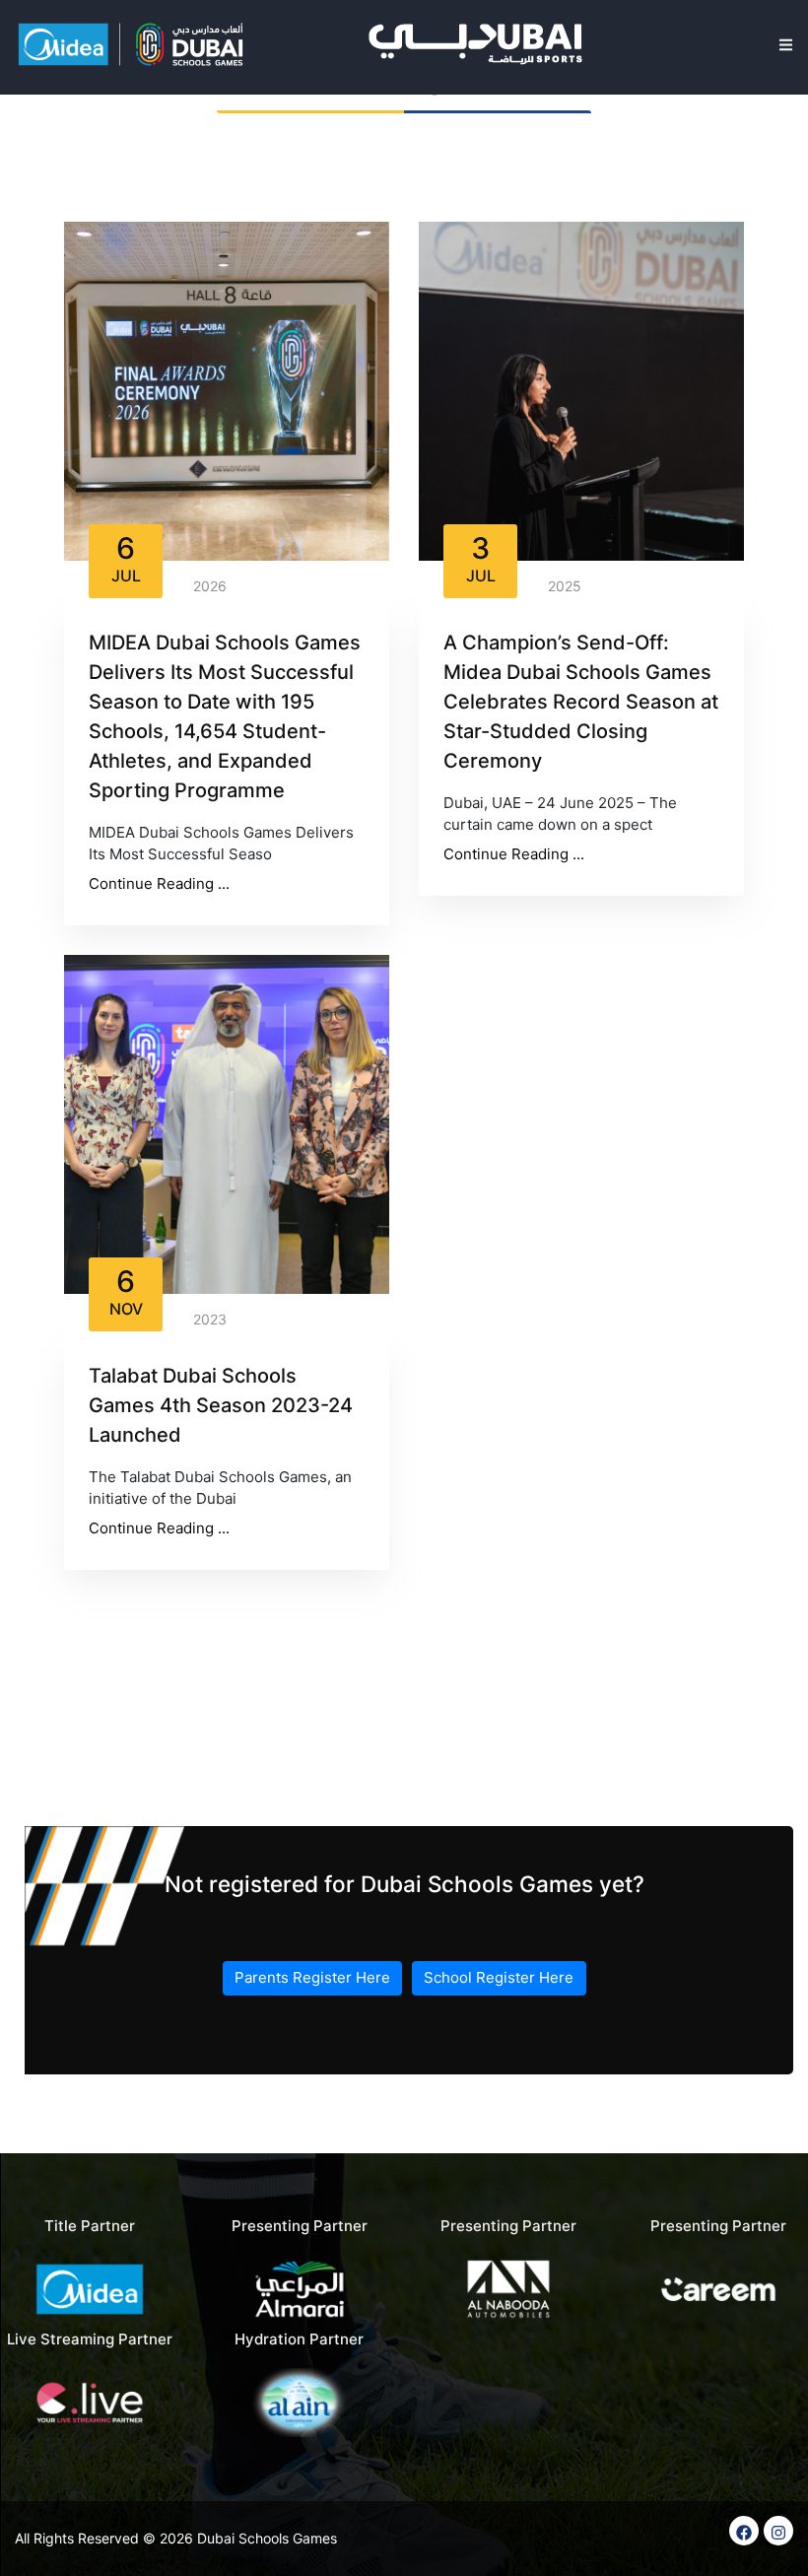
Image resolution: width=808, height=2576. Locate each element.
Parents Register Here (312, 1977)
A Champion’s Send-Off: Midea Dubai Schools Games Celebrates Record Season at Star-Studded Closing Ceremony (581, 702)
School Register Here (499, 1977)
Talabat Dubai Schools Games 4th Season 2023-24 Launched (221, 1405)
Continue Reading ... (159, 883)
